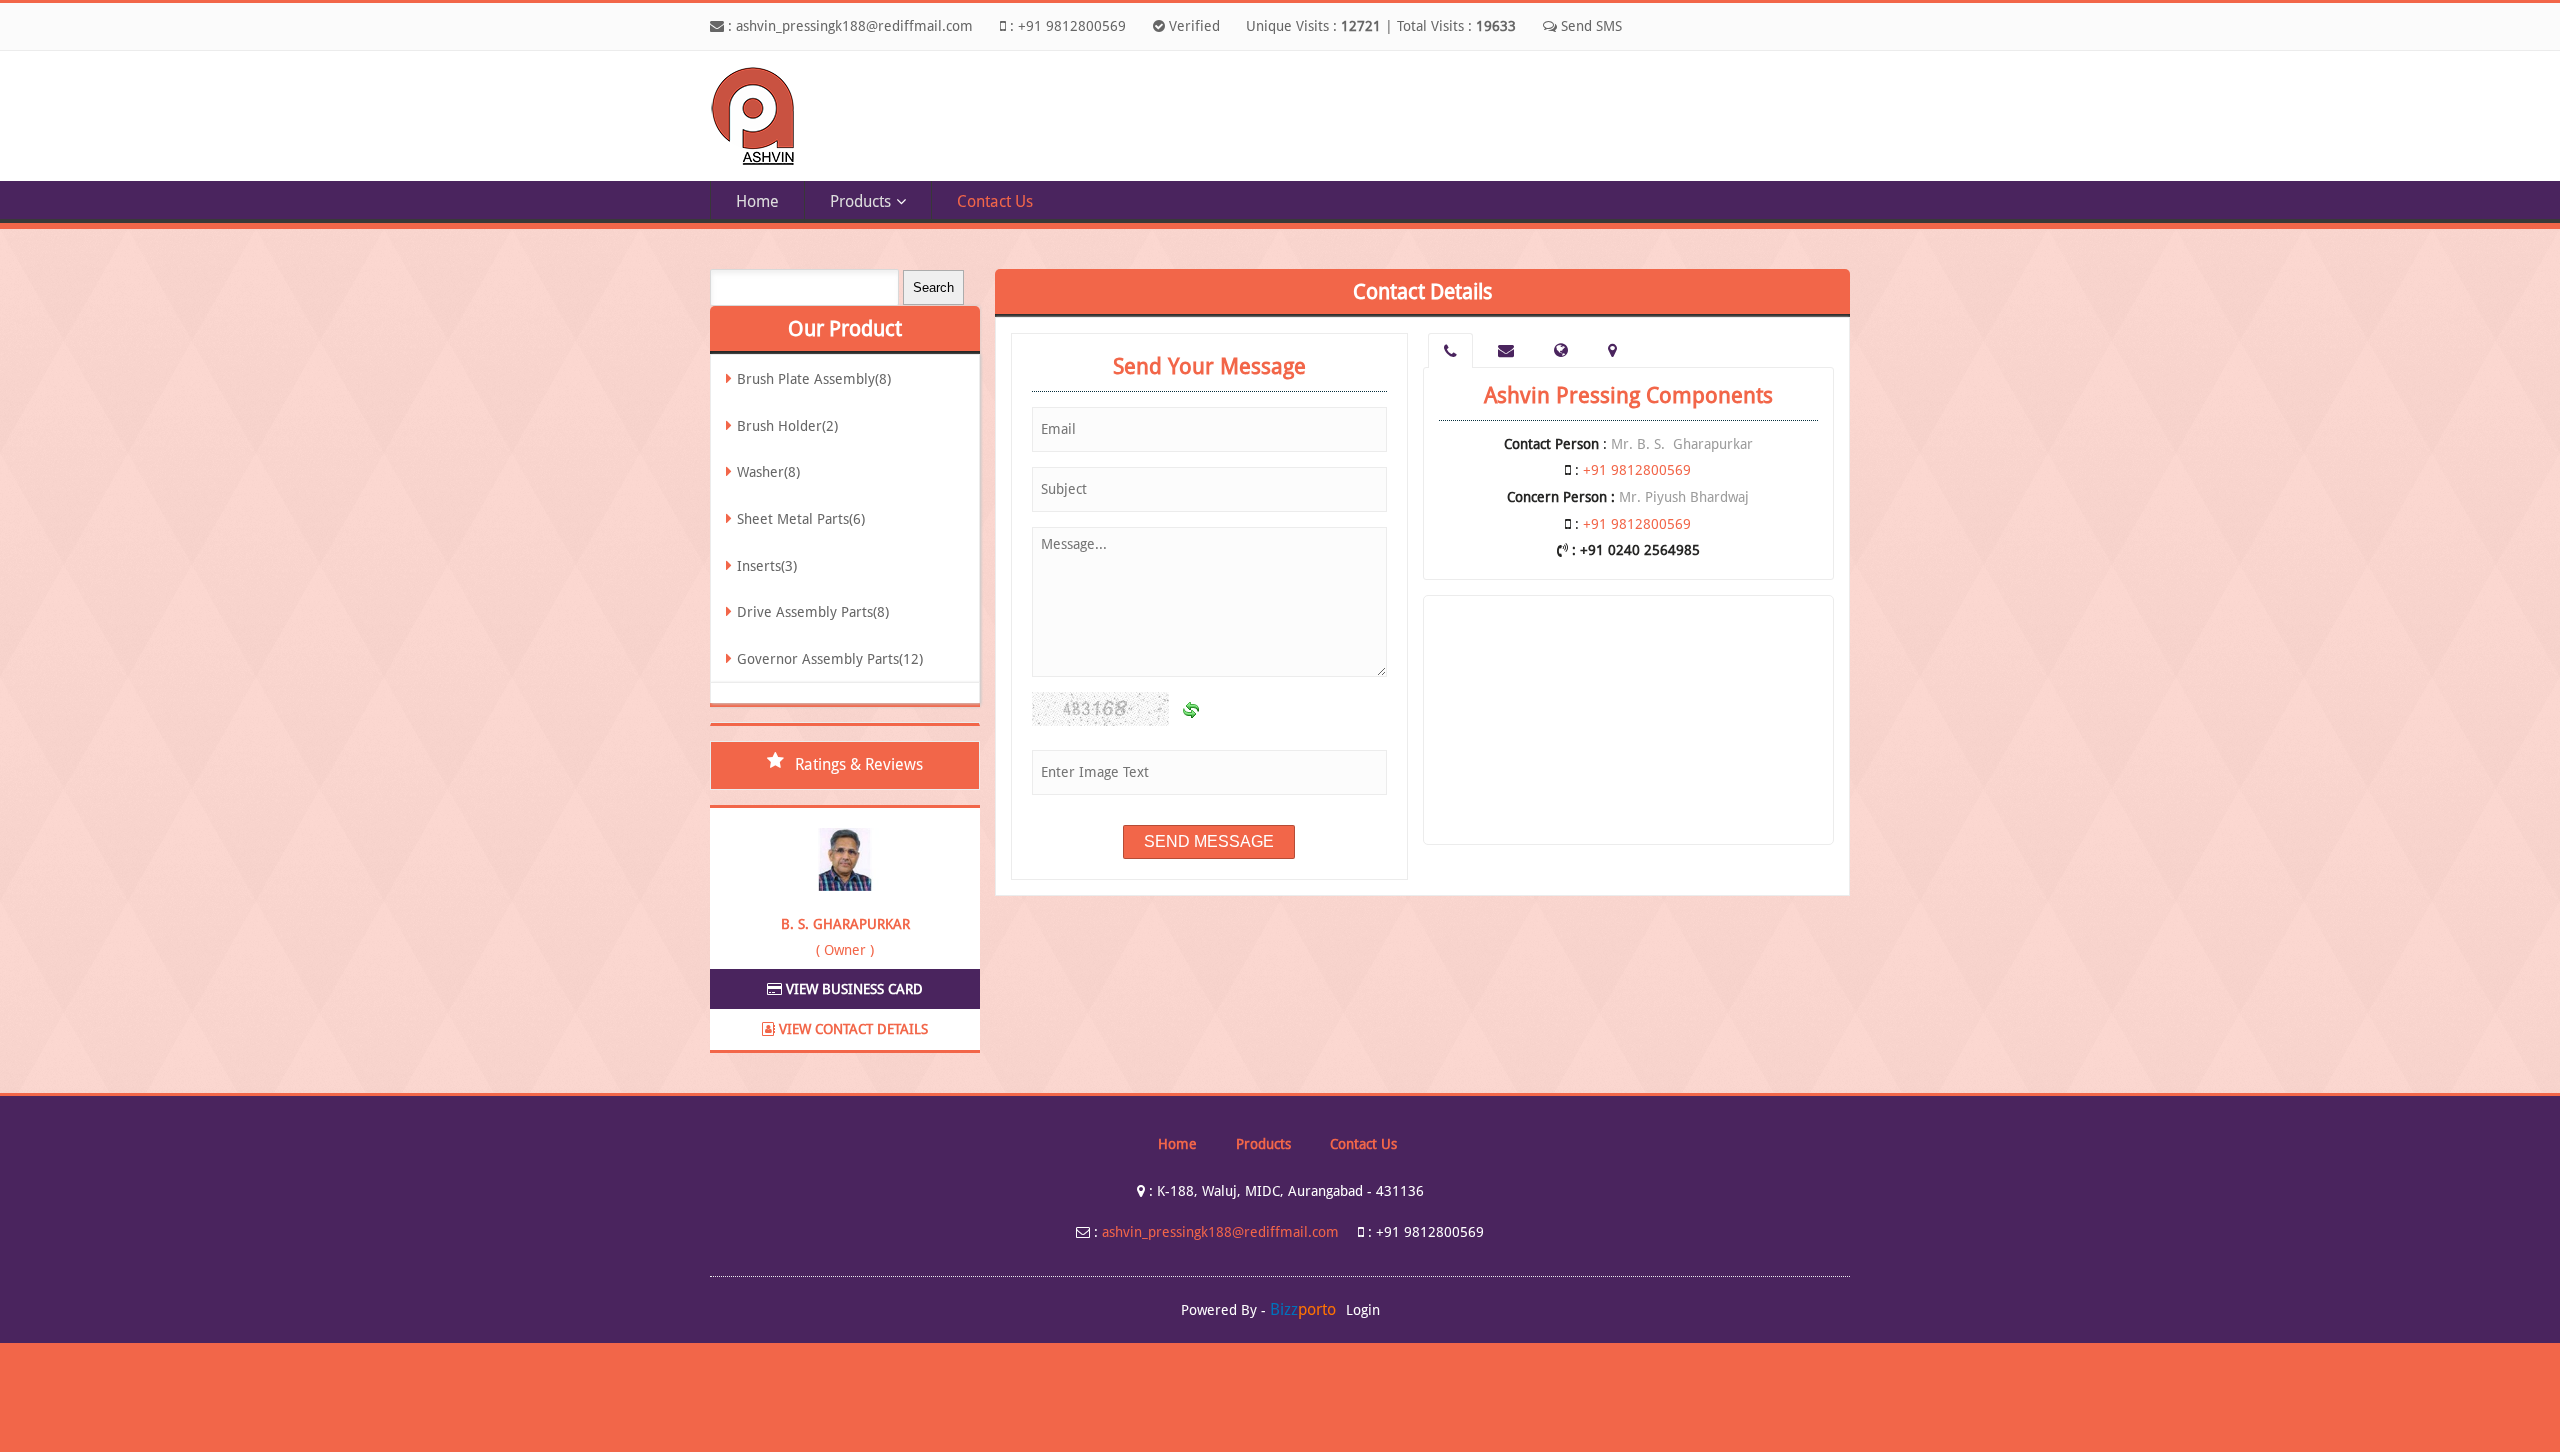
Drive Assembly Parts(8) (813, 612)
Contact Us (995, 201)
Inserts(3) (767, 566)
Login (1363, 1310)
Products (860, 201)
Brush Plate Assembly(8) (814, 379)
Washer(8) (768, 472)
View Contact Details (851, 1029)
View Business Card (852, 989)
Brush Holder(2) (787, 426)
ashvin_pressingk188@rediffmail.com (854, 26)
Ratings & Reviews (859, 764)
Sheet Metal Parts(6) (801, 519)
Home (757, 201)
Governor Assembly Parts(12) (830, 659)
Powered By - (1258, 1310)
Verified (1192, 26)
